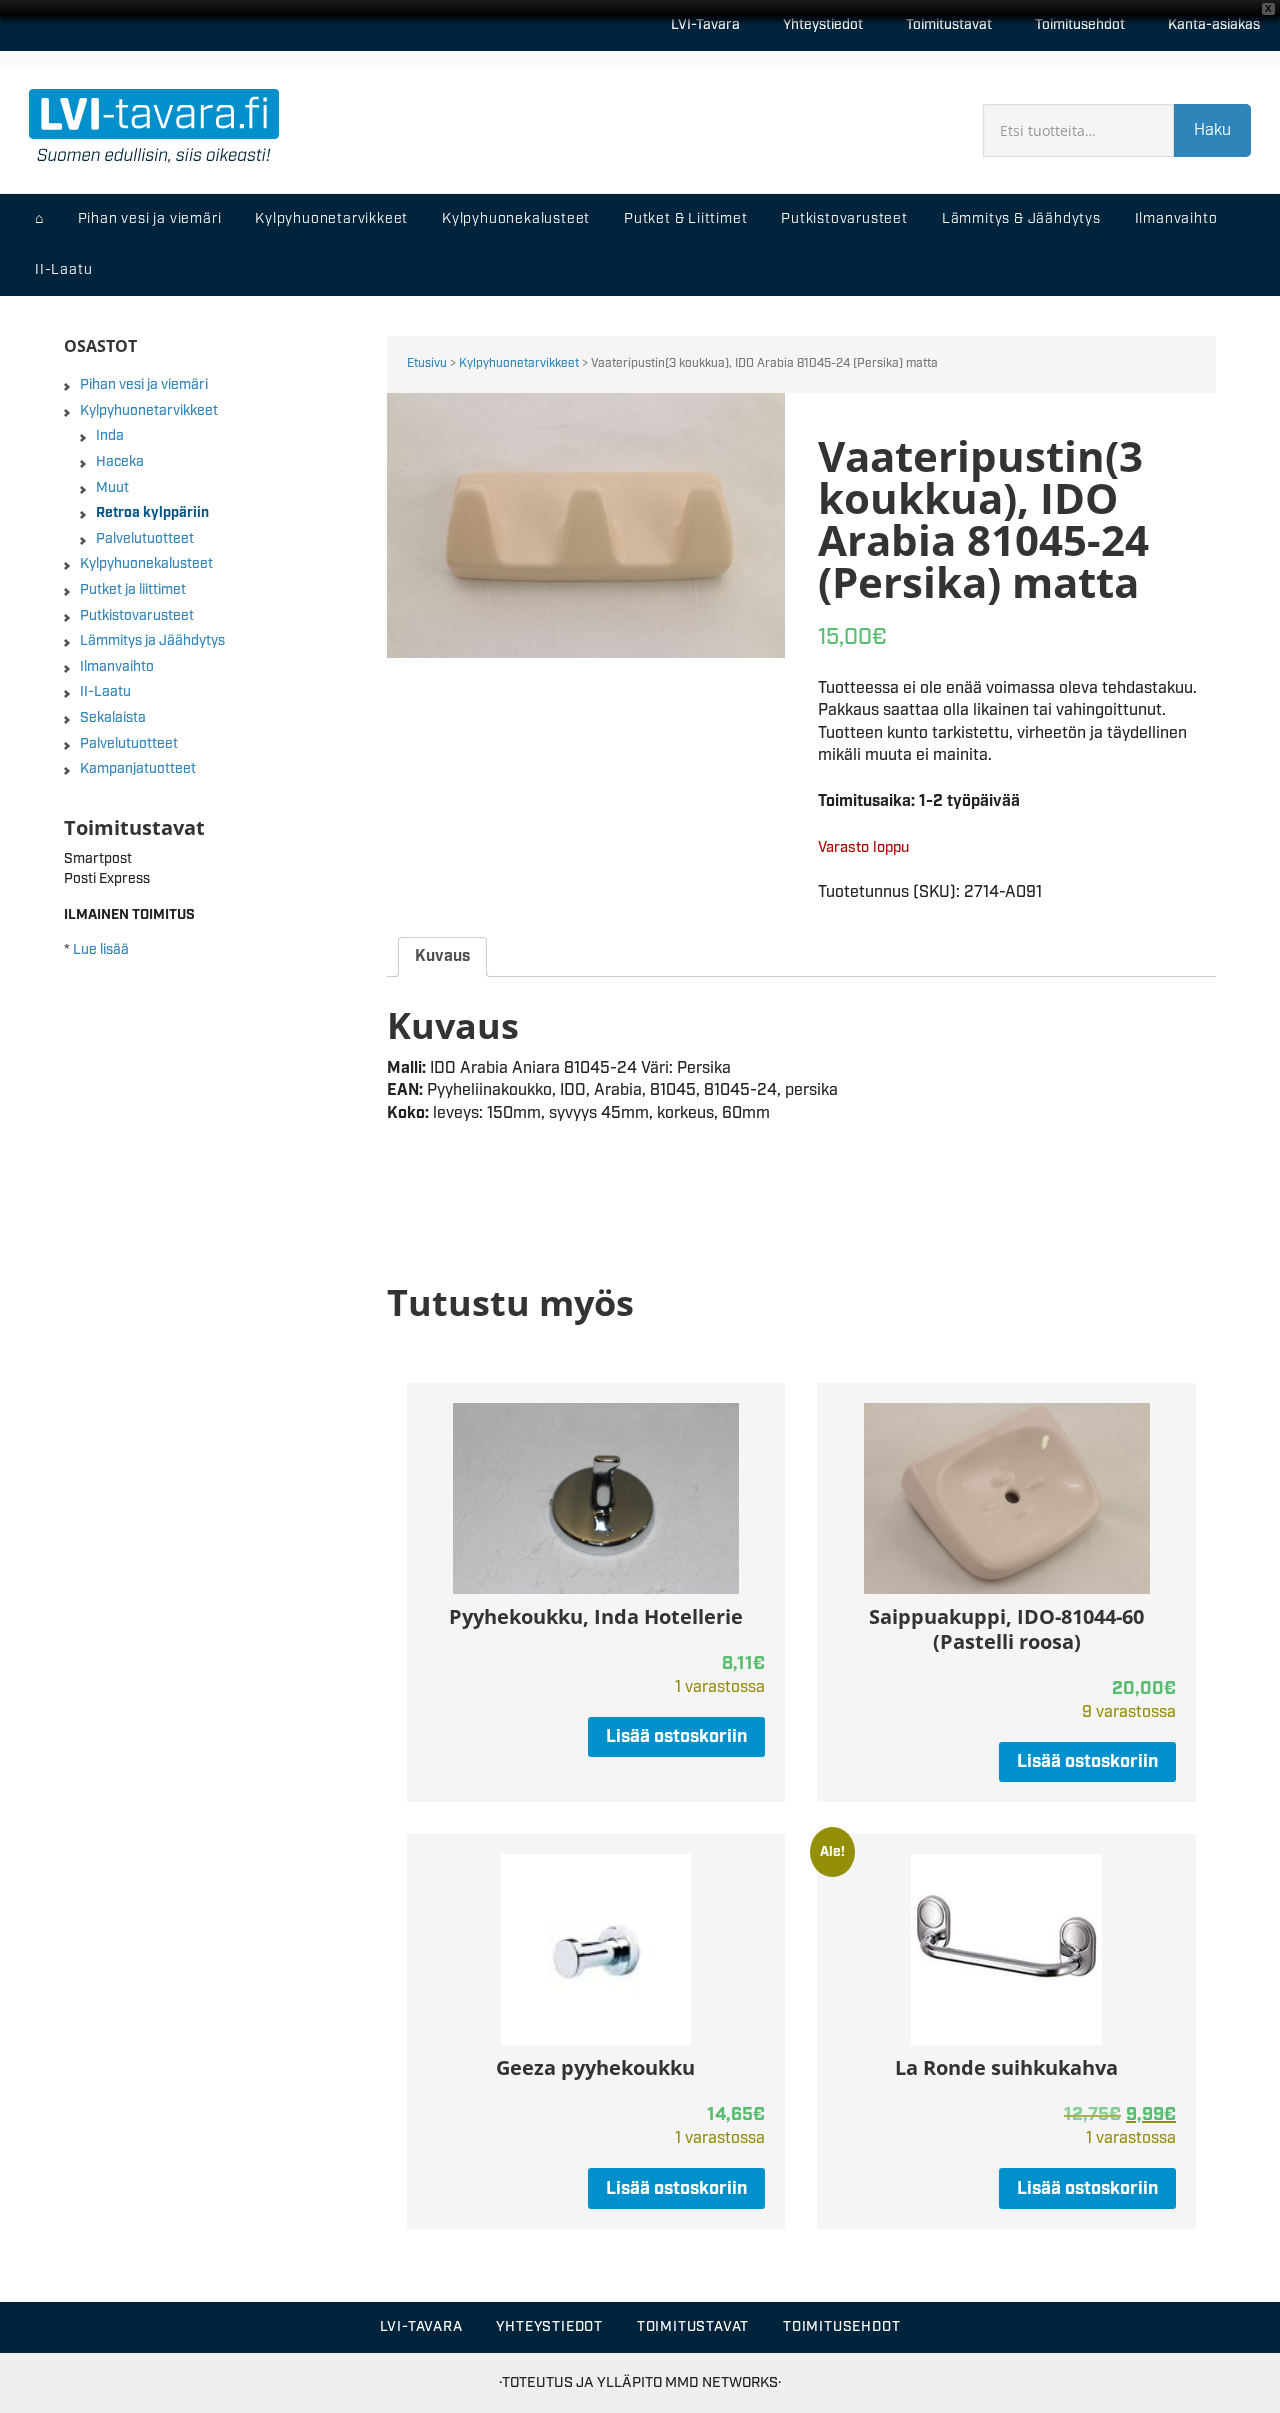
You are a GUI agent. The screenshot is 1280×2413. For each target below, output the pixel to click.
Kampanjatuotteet (138, 769)
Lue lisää (101, 950)
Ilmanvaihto (117, 667)
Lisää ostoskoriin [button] (676, 1737)
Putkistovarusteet (137, 616)
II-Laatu (105, 692)
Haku (1212, 130)
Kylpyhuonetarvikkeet (519, 363)
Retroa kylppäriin (152, 513)
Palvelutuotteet (145, 539)
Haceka (120, 462)
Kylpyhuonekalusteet (146, 564)
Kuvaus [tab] (442, 956)
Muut (112, 488)
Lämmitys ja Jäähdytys (152, 641)
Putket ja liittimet (133, 590)
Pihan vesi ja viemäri (144, 385)
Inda (110, 436)
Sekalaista (113, 718)
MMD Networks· (723, 2382)
